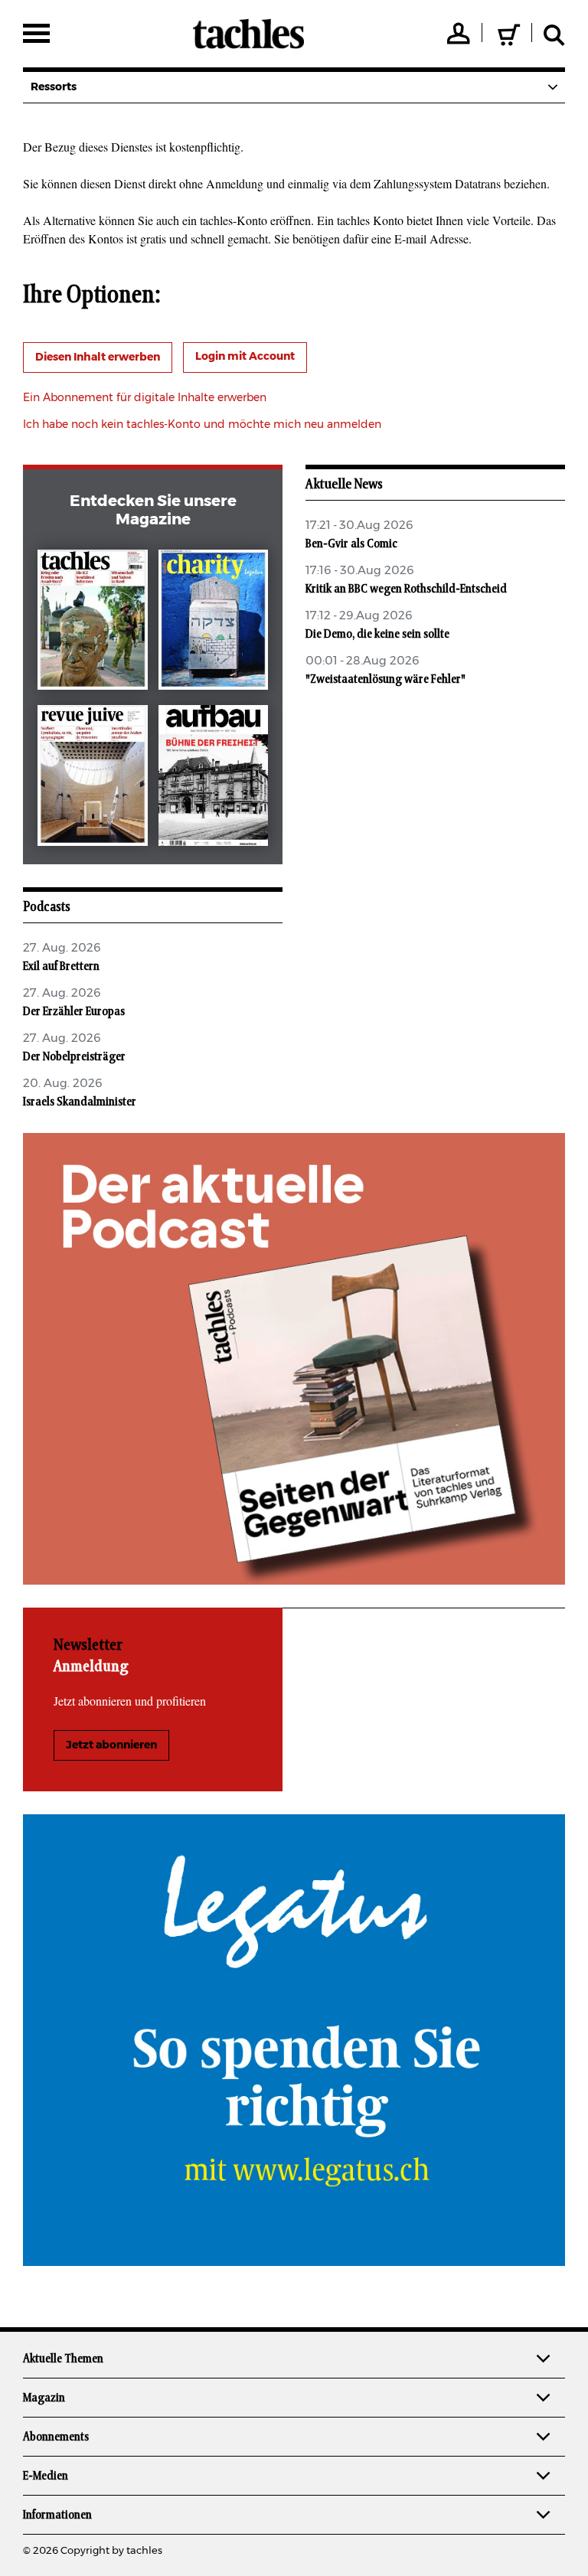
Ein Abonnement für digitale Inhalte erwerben (145, 398)
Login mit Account (245, 357)
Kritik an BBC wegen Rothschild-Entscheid (406, 589)
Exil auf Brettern (61, 966)
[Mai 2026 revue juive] (93, 779)
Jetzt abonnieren (111, 1745)
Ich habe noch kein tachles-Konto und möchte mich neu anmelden (202, 425)
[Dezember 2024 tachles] (93, 623)
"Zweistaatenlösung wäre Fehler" (385, 679)
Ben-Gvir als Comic (351, 544)
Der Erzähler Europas (74, 1011)
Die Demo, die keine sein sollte (377, 634)
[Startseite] (248, 34)
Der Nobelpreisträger (74, 1056)
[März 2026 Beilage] (214, 623)
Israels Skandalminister (80, 1102)
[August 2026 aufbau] (214, 779)
